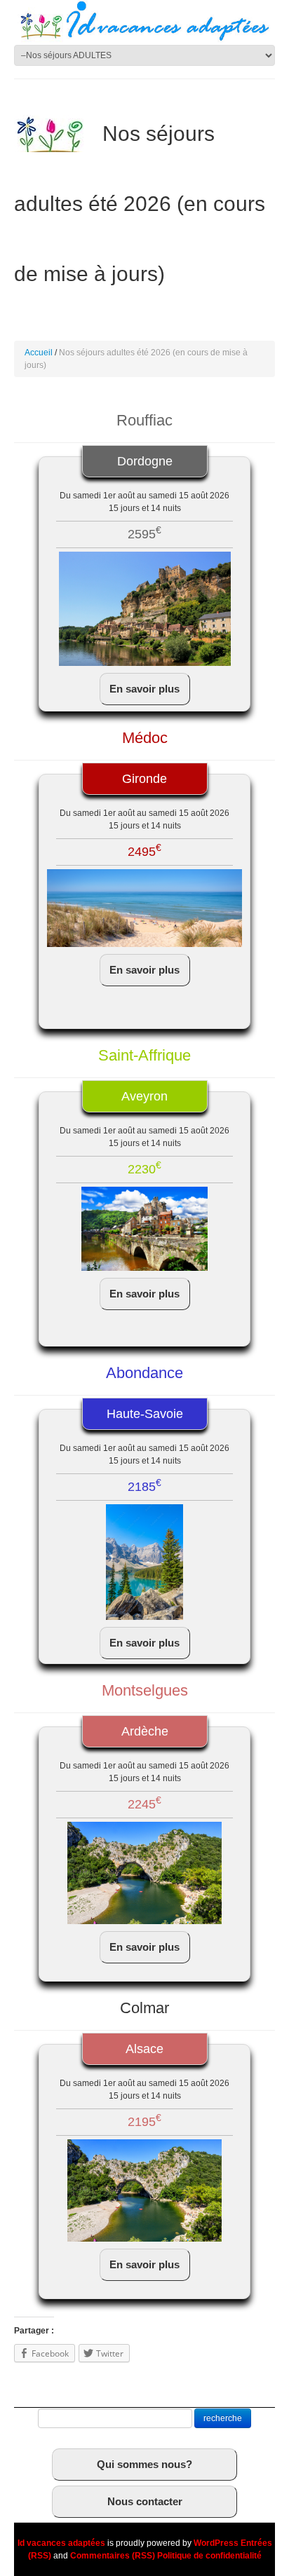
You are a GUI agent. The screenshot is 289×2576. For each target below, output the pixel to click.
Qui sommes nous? (144, 2464)
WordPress (216, 2543)
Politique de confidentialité (209, 2556)
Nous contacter (145, 2501)
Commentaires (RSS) (113, 2556)
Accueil (39, 353)
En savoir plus (144, 689)
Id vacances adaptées (61, 2543)
